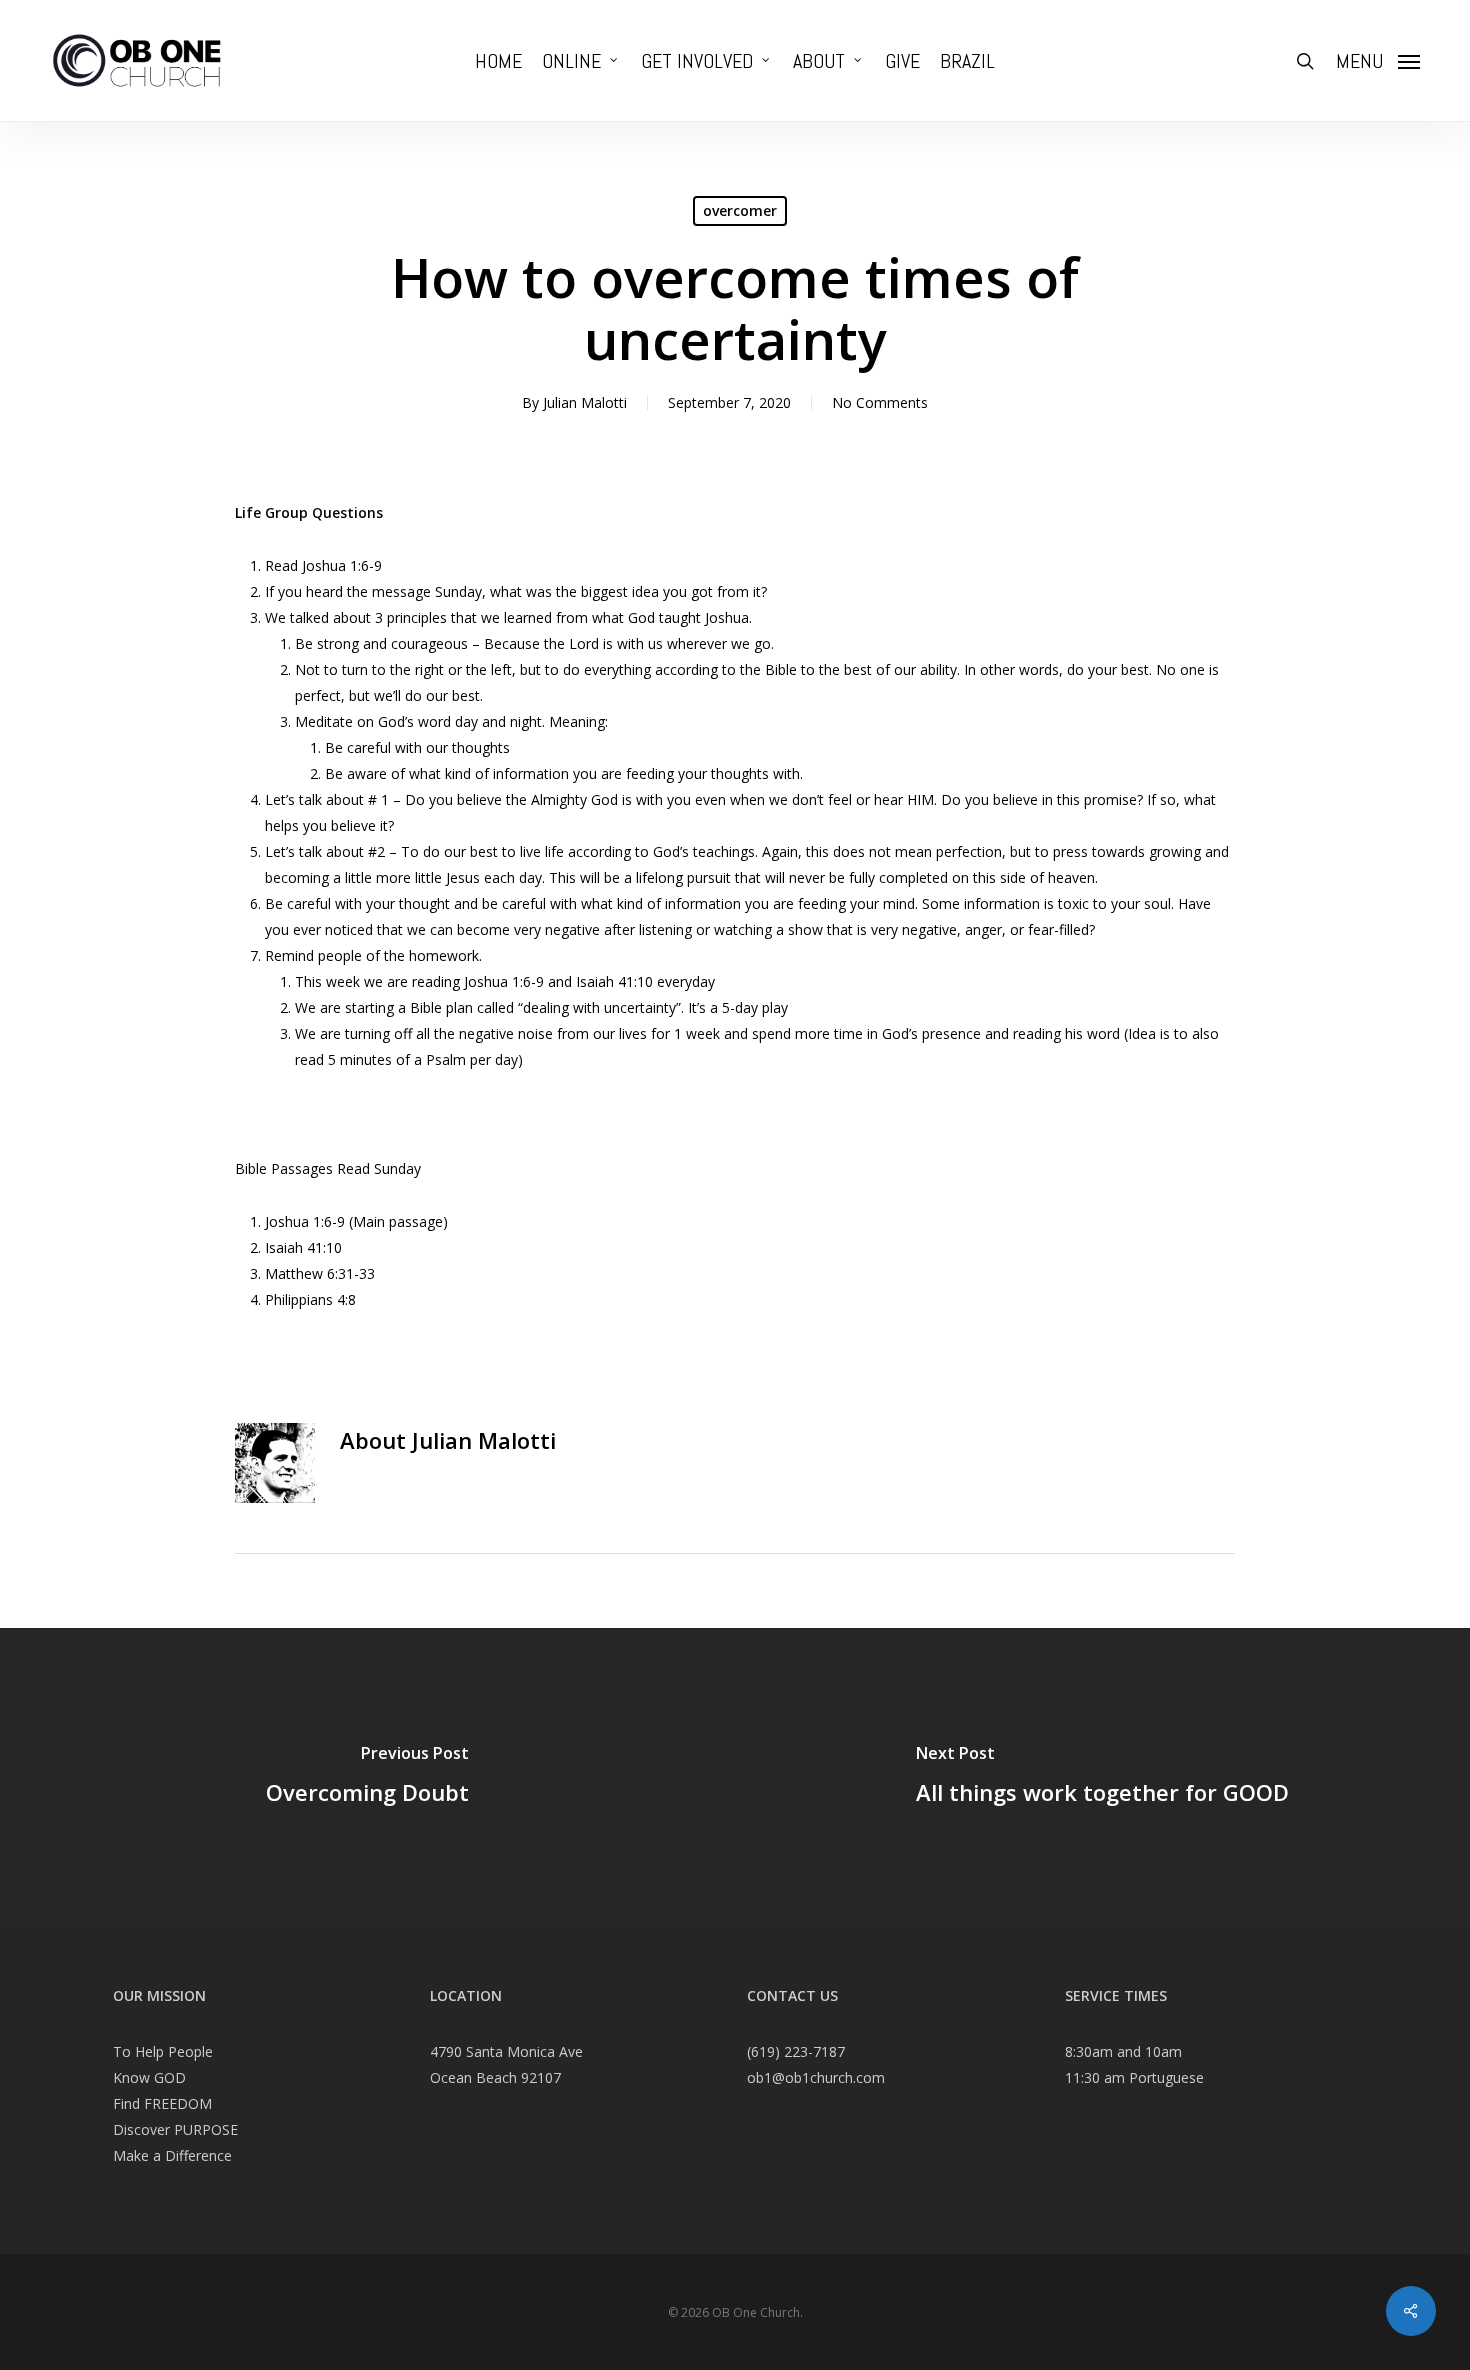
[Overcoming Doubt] (367, 1778)
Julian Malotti (585, 402)
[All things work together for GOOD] (1102, 1778)
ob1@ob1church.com (816, 2077)
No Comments (880, 402)
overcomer (740, 210)
